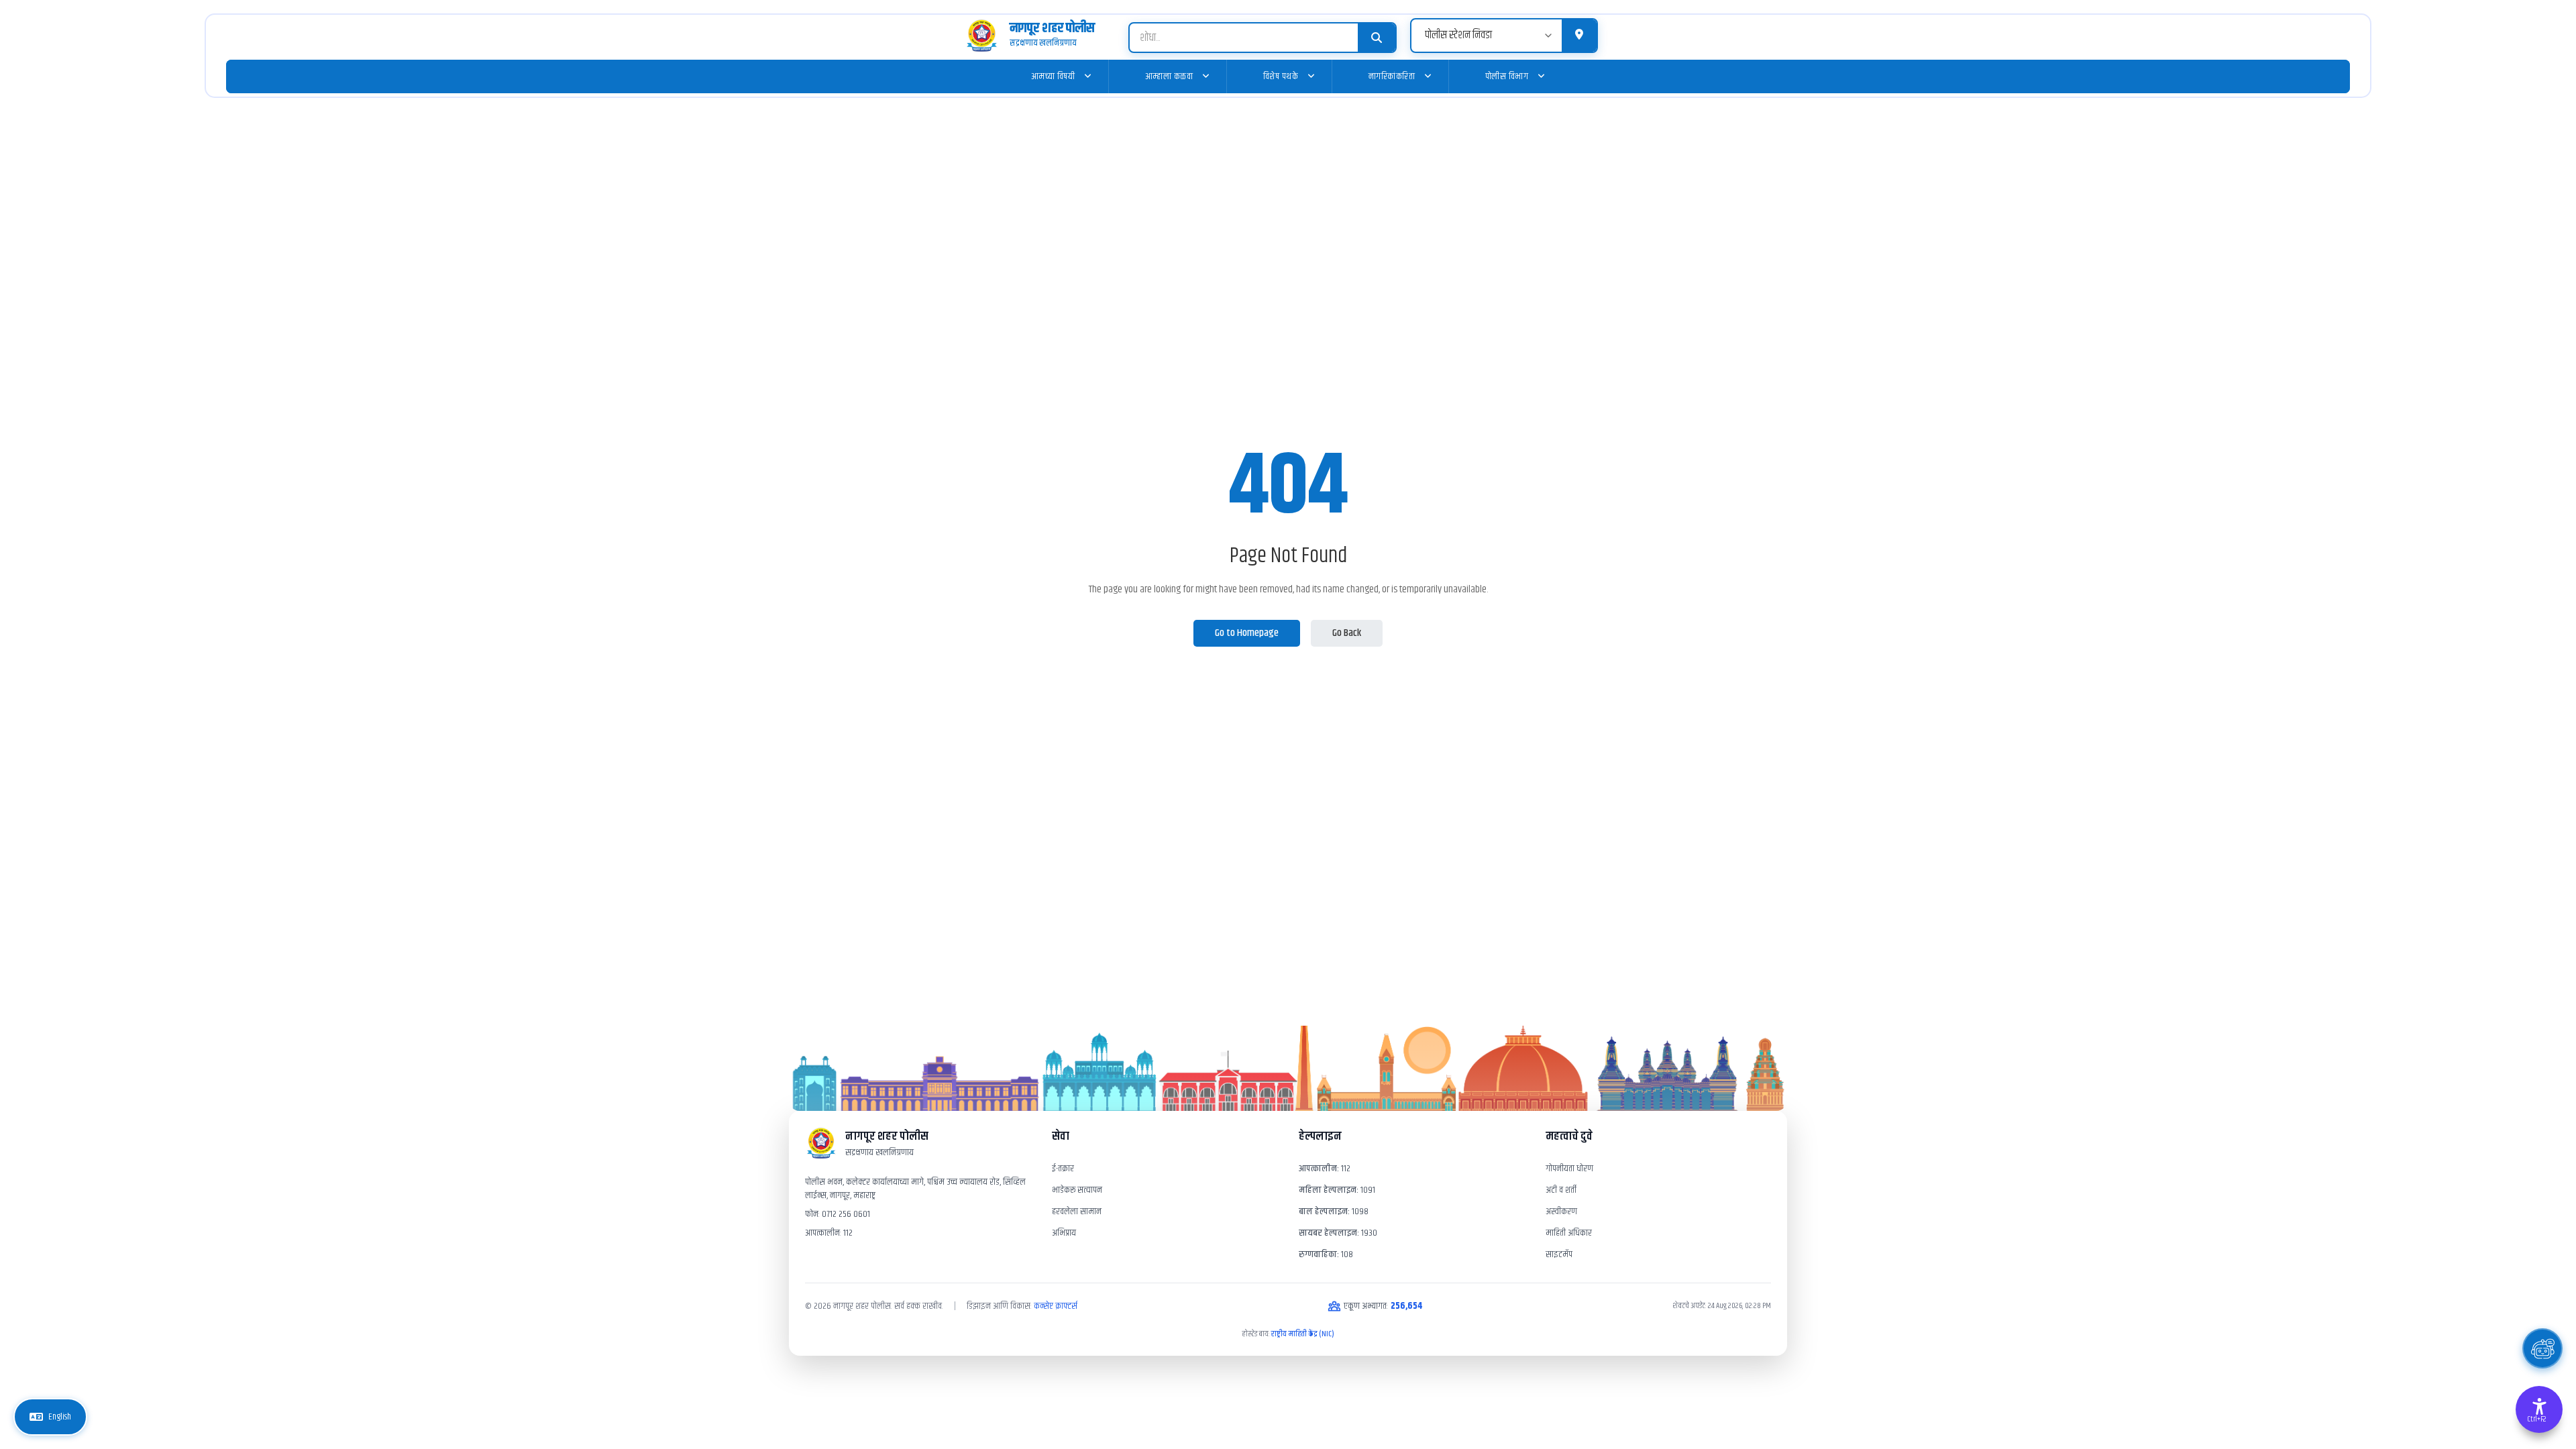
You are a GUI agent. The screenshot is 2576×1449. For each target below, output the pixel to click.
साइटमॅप (1559, 1254)
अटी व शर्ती (1561, 1190)
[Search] (1377, 38)
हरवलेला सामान (1077, 1212)
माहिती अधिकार (1569, 1233)
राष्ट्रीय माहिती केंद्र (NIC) (1303, 1334)
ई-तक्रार (1063, 1169)
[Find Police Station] (1579, 36)
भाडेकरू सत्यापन (1077, 1190)
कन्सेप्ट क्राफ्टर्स (1056, 1306)
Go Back (1347, 633)
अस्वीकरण (1561, 1212)
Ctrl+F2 (2536, 1419)
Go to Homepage (1247, 633)
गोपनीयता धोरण (1569, 1169)
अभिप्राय (1064, 1233)
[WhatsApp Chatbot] (2542, 1348)
